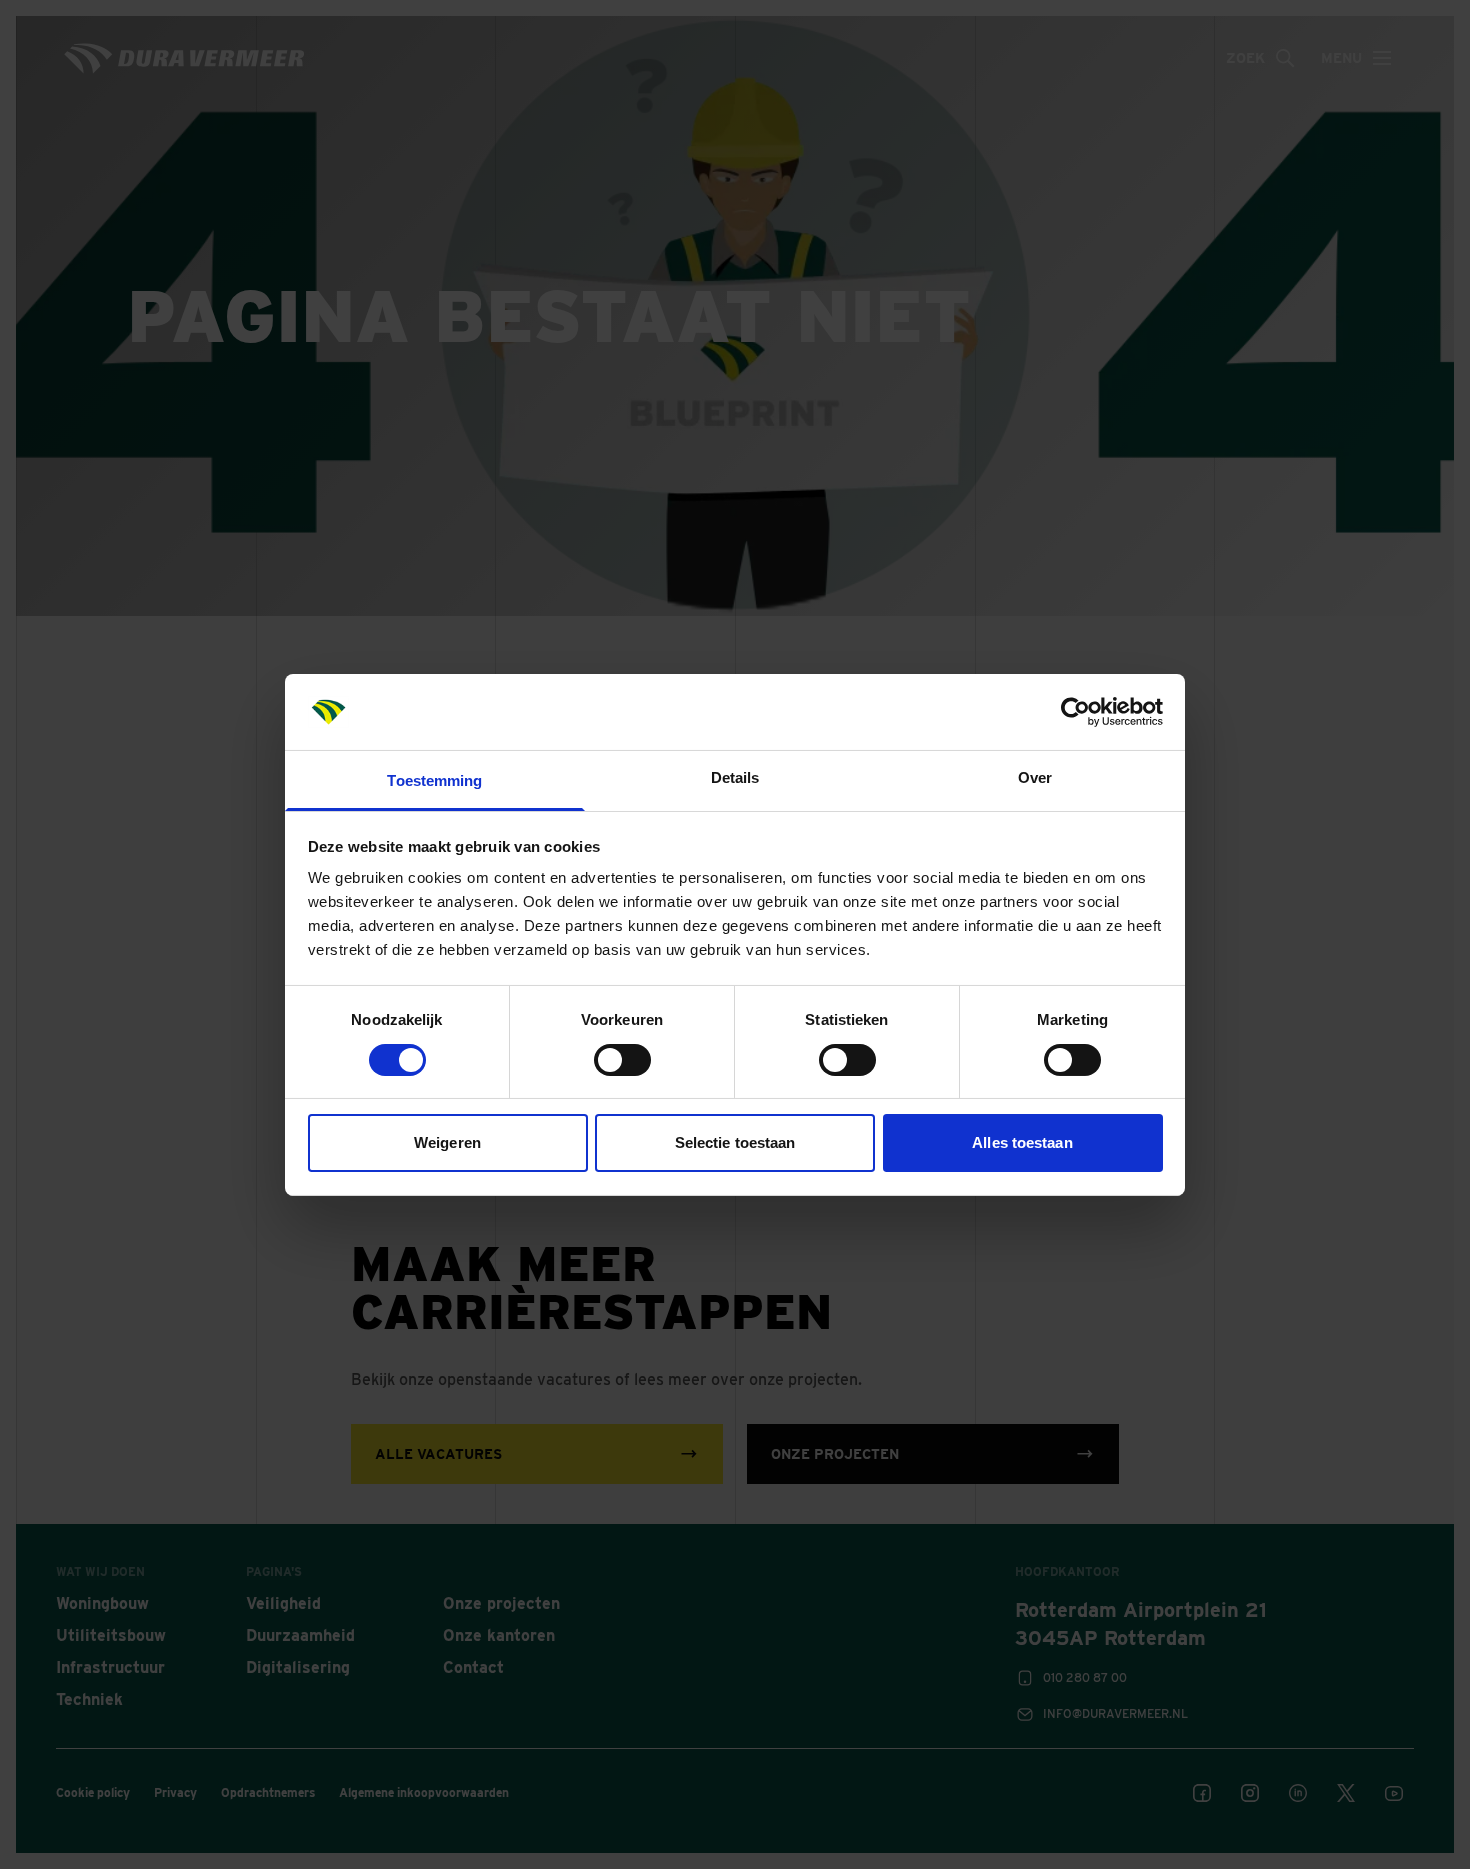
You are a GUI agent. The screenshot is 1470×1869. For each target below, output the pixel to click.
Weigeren (447, 1142)
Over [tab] (1035, 777)
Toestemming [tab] (434, 780)
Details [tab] (735, 777)
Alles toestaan (1022, 1142)
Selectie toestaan (735, 1142)
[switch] (622, 1060)
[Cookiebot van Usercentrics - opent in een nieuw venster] (1075, 712)
